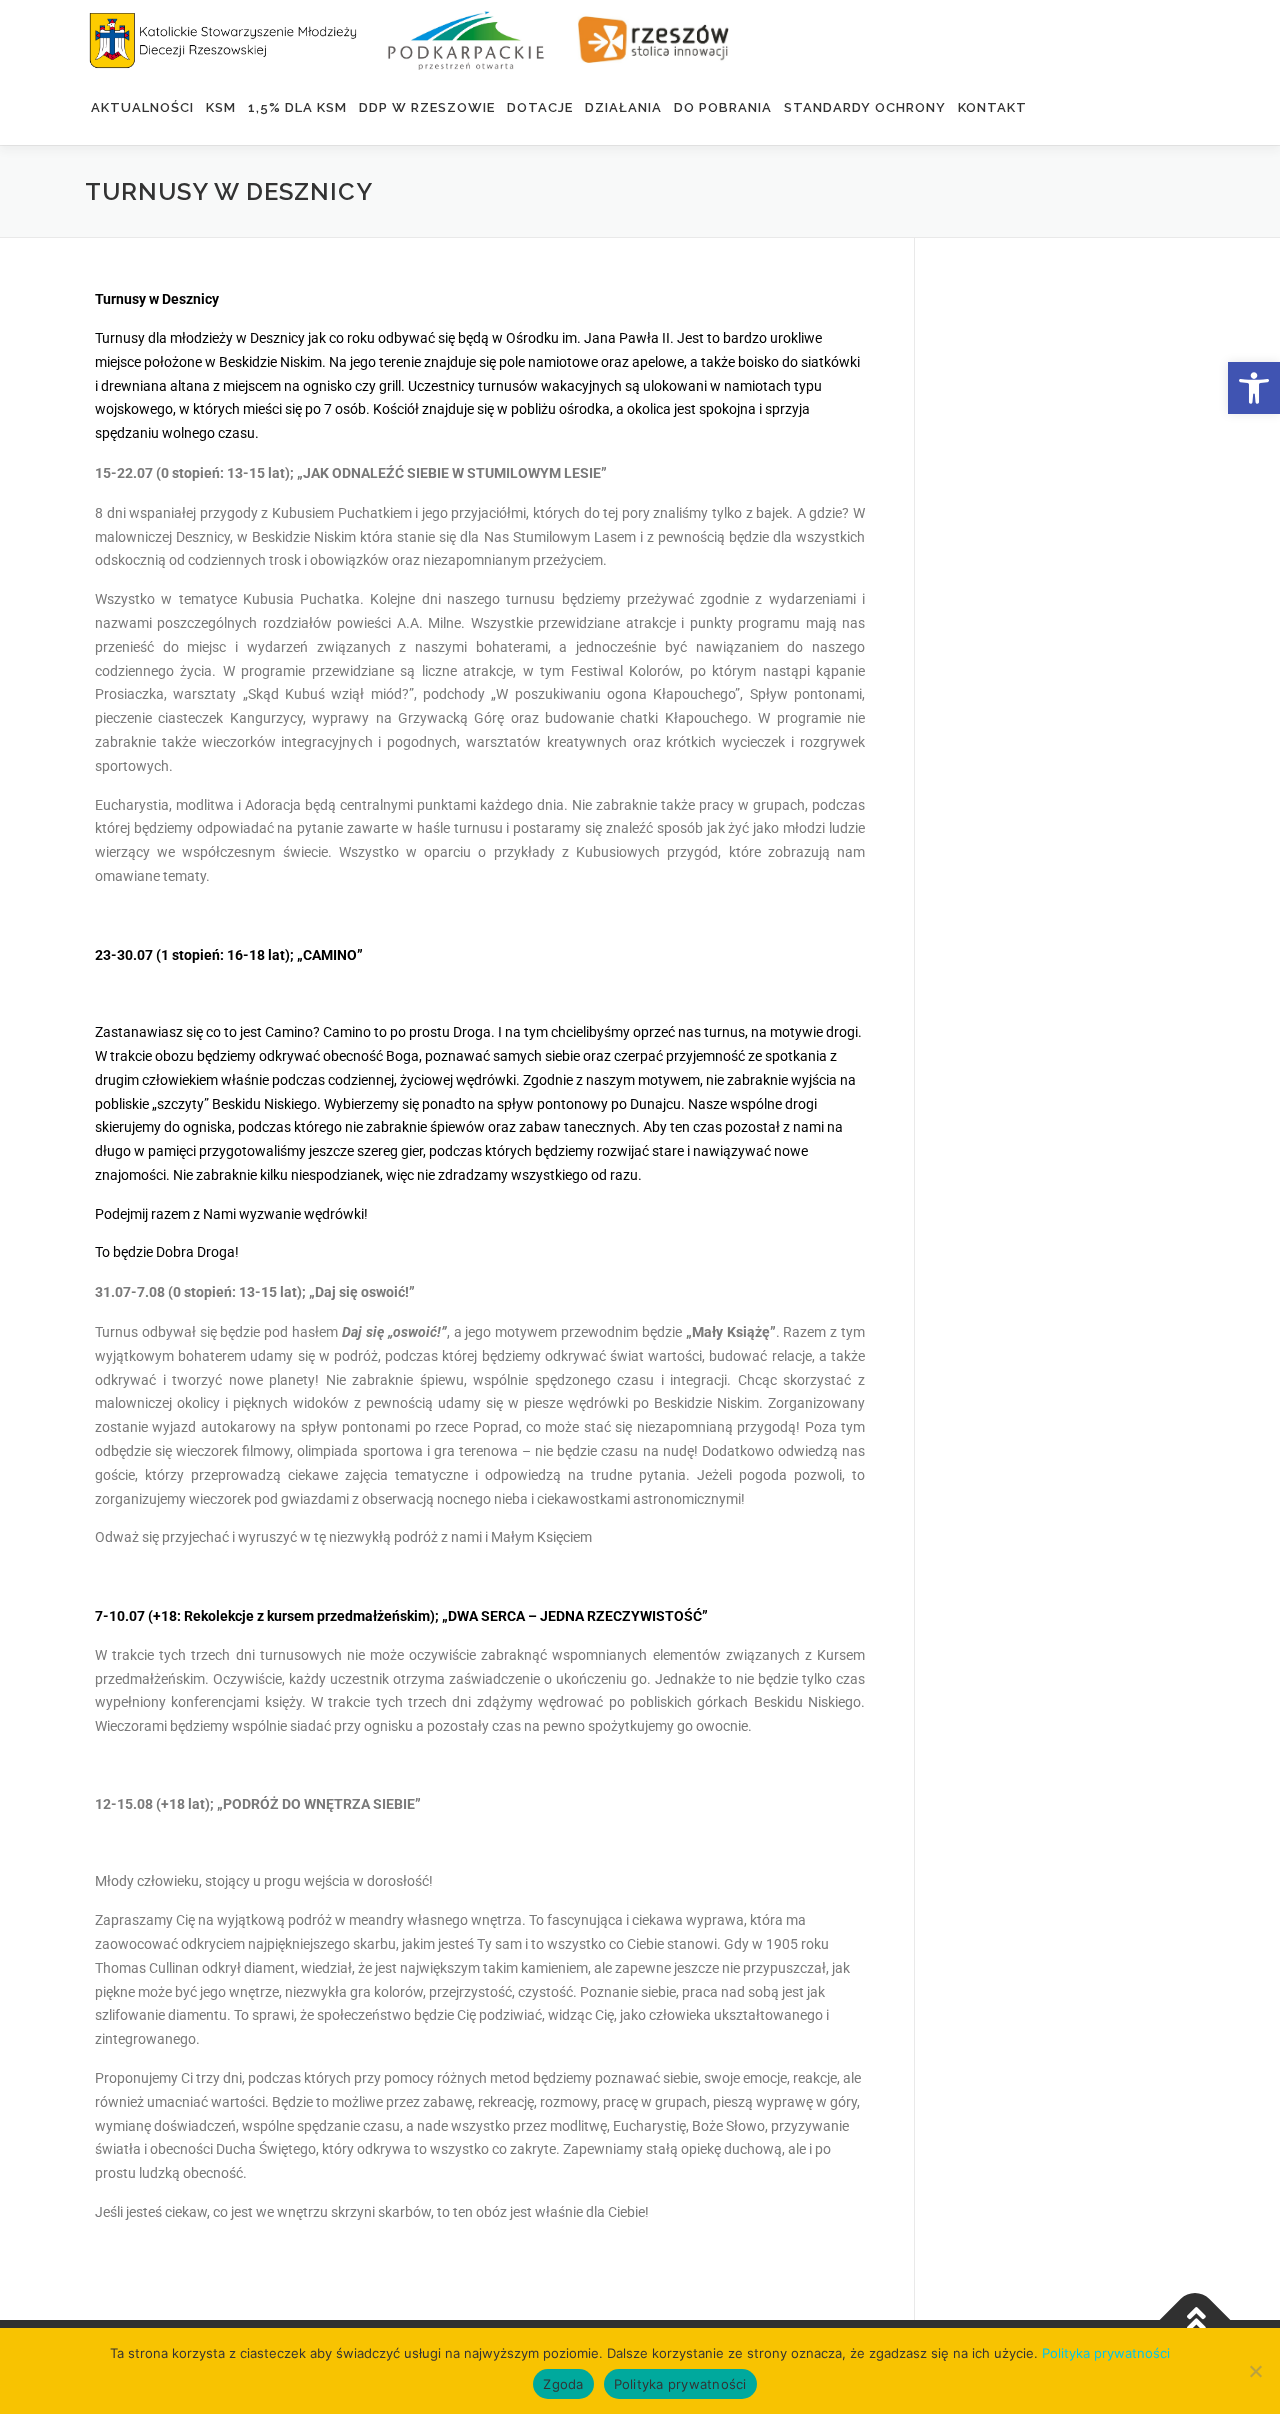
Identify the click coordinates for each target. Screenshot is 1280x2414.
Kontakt (992, 107)
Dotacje (540, 107)
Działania (623, 107)
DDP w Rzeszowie (427, 107)
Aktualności (142, 107)
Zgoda (563, 2384)
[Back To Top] (1195, 2319)
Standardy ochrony (865, 107)
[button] (1254, 388)
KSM (221, 107)
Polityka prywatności (1106, 2353)
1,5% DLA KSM (297, 107)
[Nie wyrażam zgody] (1255, 2371)
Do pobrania (723, 107)
